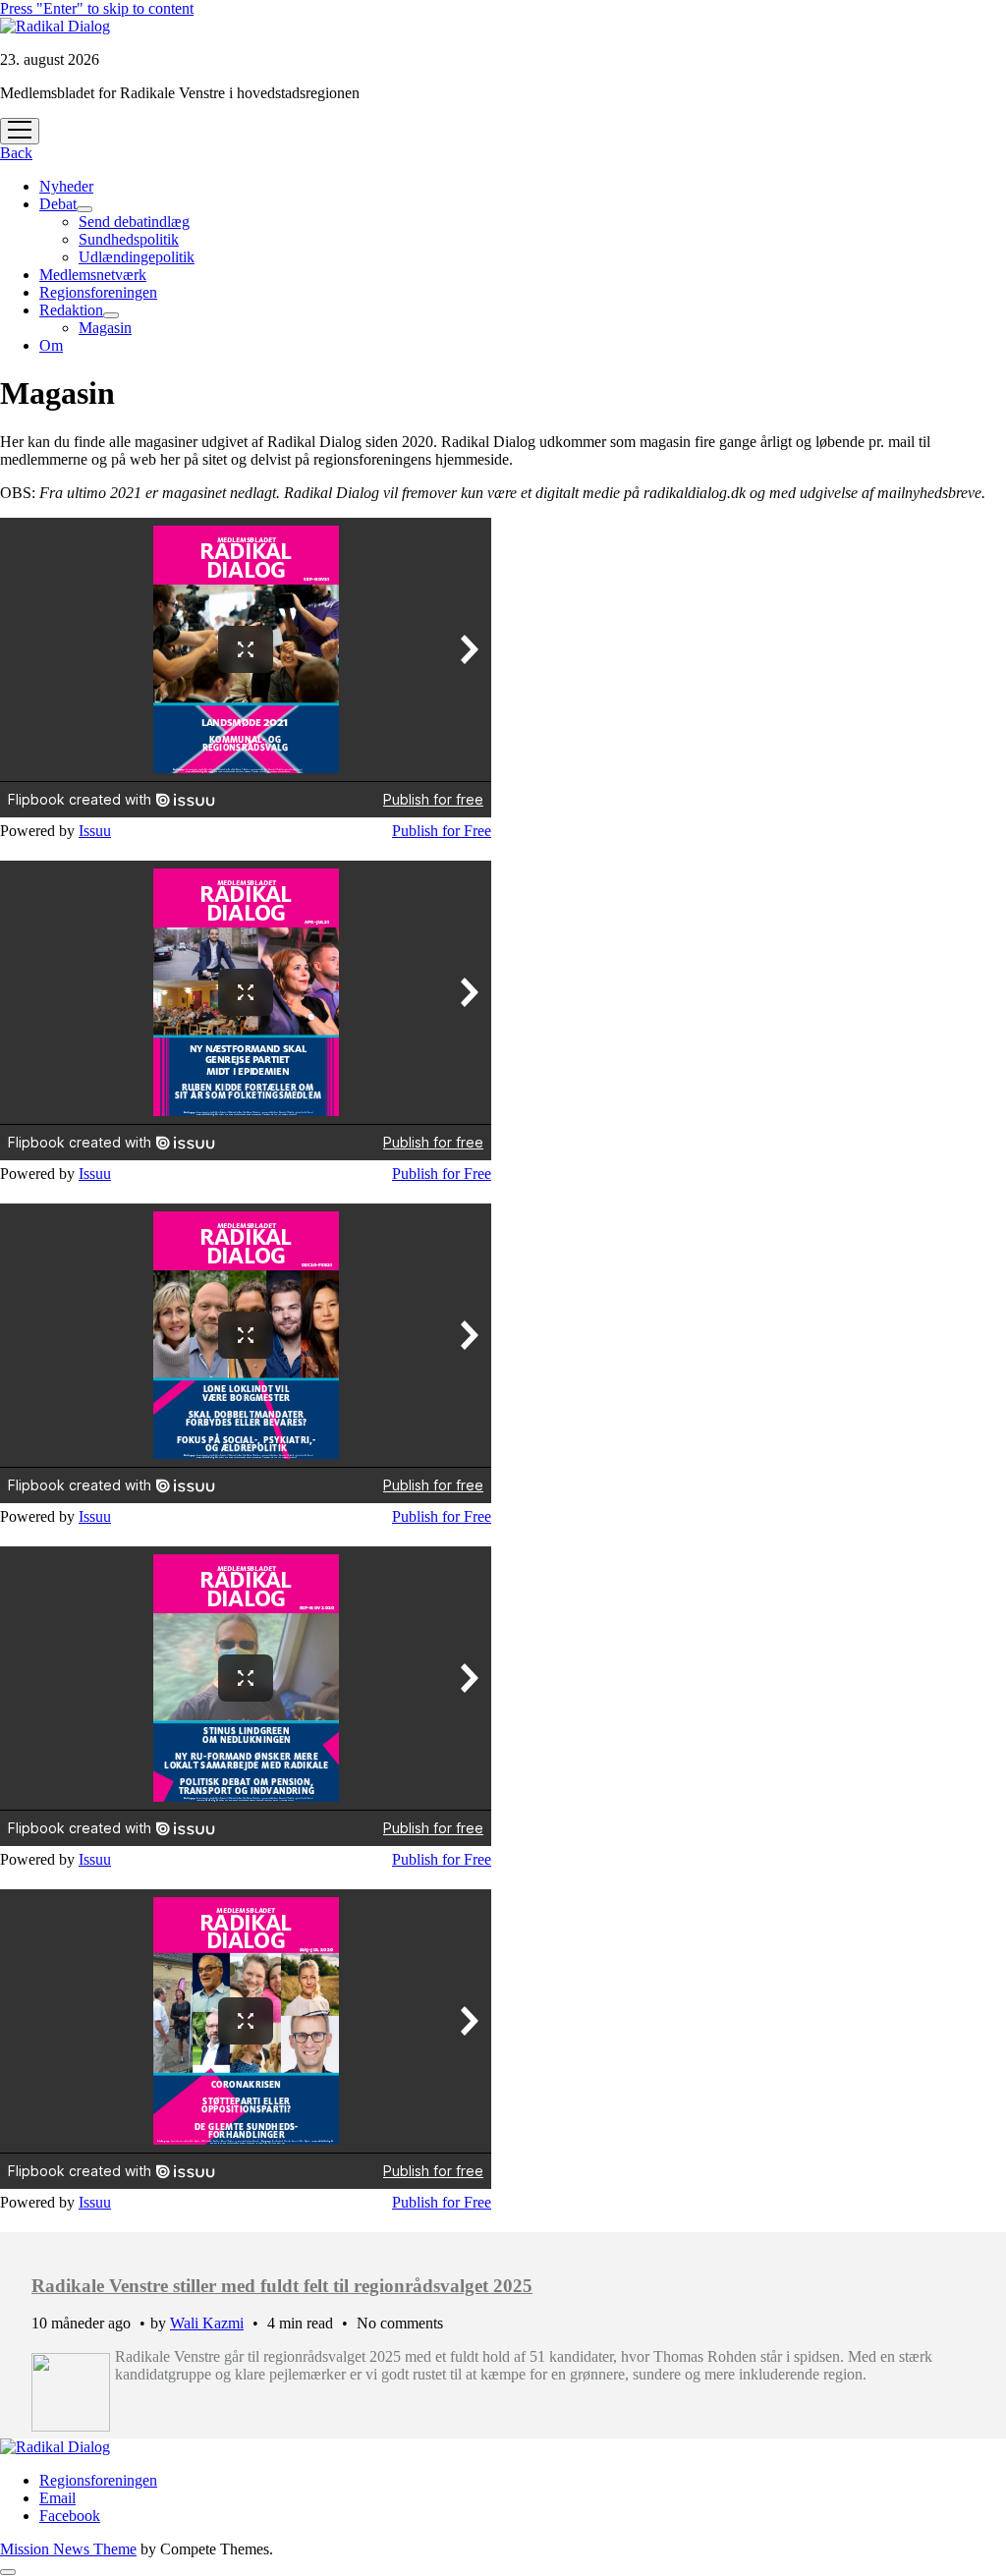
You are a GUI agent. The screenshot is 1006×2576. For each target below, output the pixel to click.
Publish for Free (442, 831)
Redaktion (71, 310)
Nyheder (66, 186)
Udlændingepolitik (137, 257)
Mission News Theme (68, 2549)
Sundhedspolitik (129, 239)
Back (16, 153)
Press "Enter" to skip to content (97, 8)
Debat (58, 204)
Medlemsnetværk (93, 275)
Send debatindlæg (134, 222)
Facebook (70, 2516)
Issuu (95, 831)
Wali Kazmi (207, 2323)
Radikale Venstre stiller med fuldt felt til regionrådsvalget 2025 (282, 2286)
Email (57, 2498)
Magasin (105, 328)
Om (51, 345)
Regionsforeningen (98, 292)
